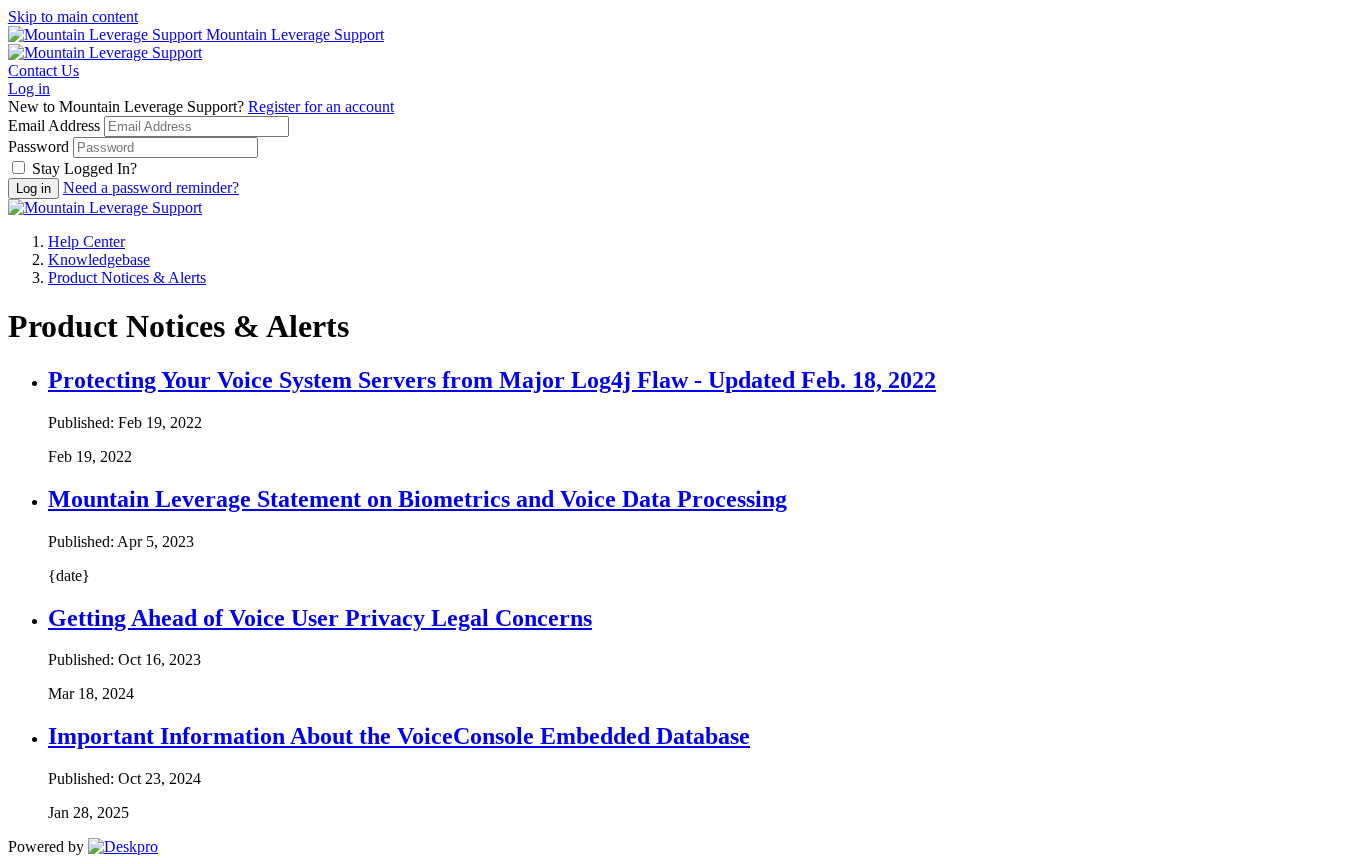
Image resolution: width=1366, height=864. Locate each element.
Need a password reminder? (151, 187)
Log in (29, 88)
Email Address (54, 125)
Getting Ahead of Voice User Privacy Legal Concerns (320, 618)
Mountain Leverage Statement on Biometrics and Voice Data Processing (417, 499)
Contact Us (43, 70)
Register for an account (321, 106)
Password (38, 146)
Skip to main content (73, 16)
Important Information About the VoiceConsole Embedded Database (399, 736)
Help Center (86, 241)
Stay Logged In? (84, 168)
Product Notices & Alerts (127, 277)
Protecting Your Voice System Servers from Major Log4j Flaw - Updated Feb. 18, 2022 (492, 380)
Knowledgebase (99, 259)
